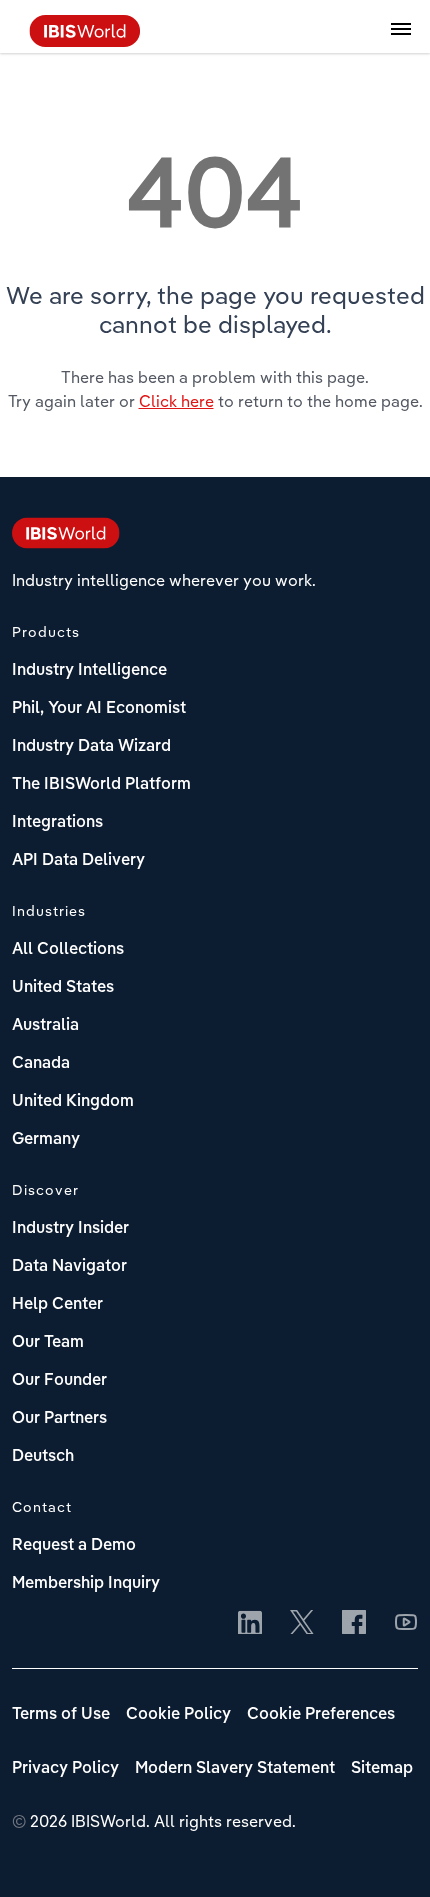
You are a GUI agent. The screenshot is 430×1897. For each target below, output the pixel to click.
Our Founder (59, 1381)
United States (63, 988)
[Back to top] (385, 1852)
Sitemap (382, 1769)
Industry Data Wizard (91, 747)
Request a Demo (74, 1546)
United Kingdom (73, 1102)
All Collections (68, 950)
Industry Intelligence (89, 671)
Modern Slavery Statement (235, 1769)
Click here (176, 401)
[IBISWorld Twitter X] (302, 1624)
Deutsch (43, 1457)
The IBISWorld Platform (101, 785)
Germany (46, 1140)
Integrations (57, 823)
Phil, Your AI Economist (99, 709)
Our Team (48, 1343)
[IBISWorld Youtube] (406, 1624)
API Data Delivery (78, 861)
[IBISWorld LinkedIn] (250, 1624)
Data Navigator (69, 1267)
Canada (41, 1064)
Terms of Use (61, 1715)
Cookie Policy (178, 1715)
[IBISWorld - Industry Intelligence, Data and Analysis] (85, 41)
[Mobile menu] (401, 40)
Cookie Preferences (321, 1715)
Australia (45, 1026)
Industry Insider (70, 1229)
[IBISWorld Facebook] (354, 1624)
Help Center (57, 1305)
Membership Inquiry (86, 1584)
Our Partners (59, 1419)
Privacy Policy (65, 1769)
